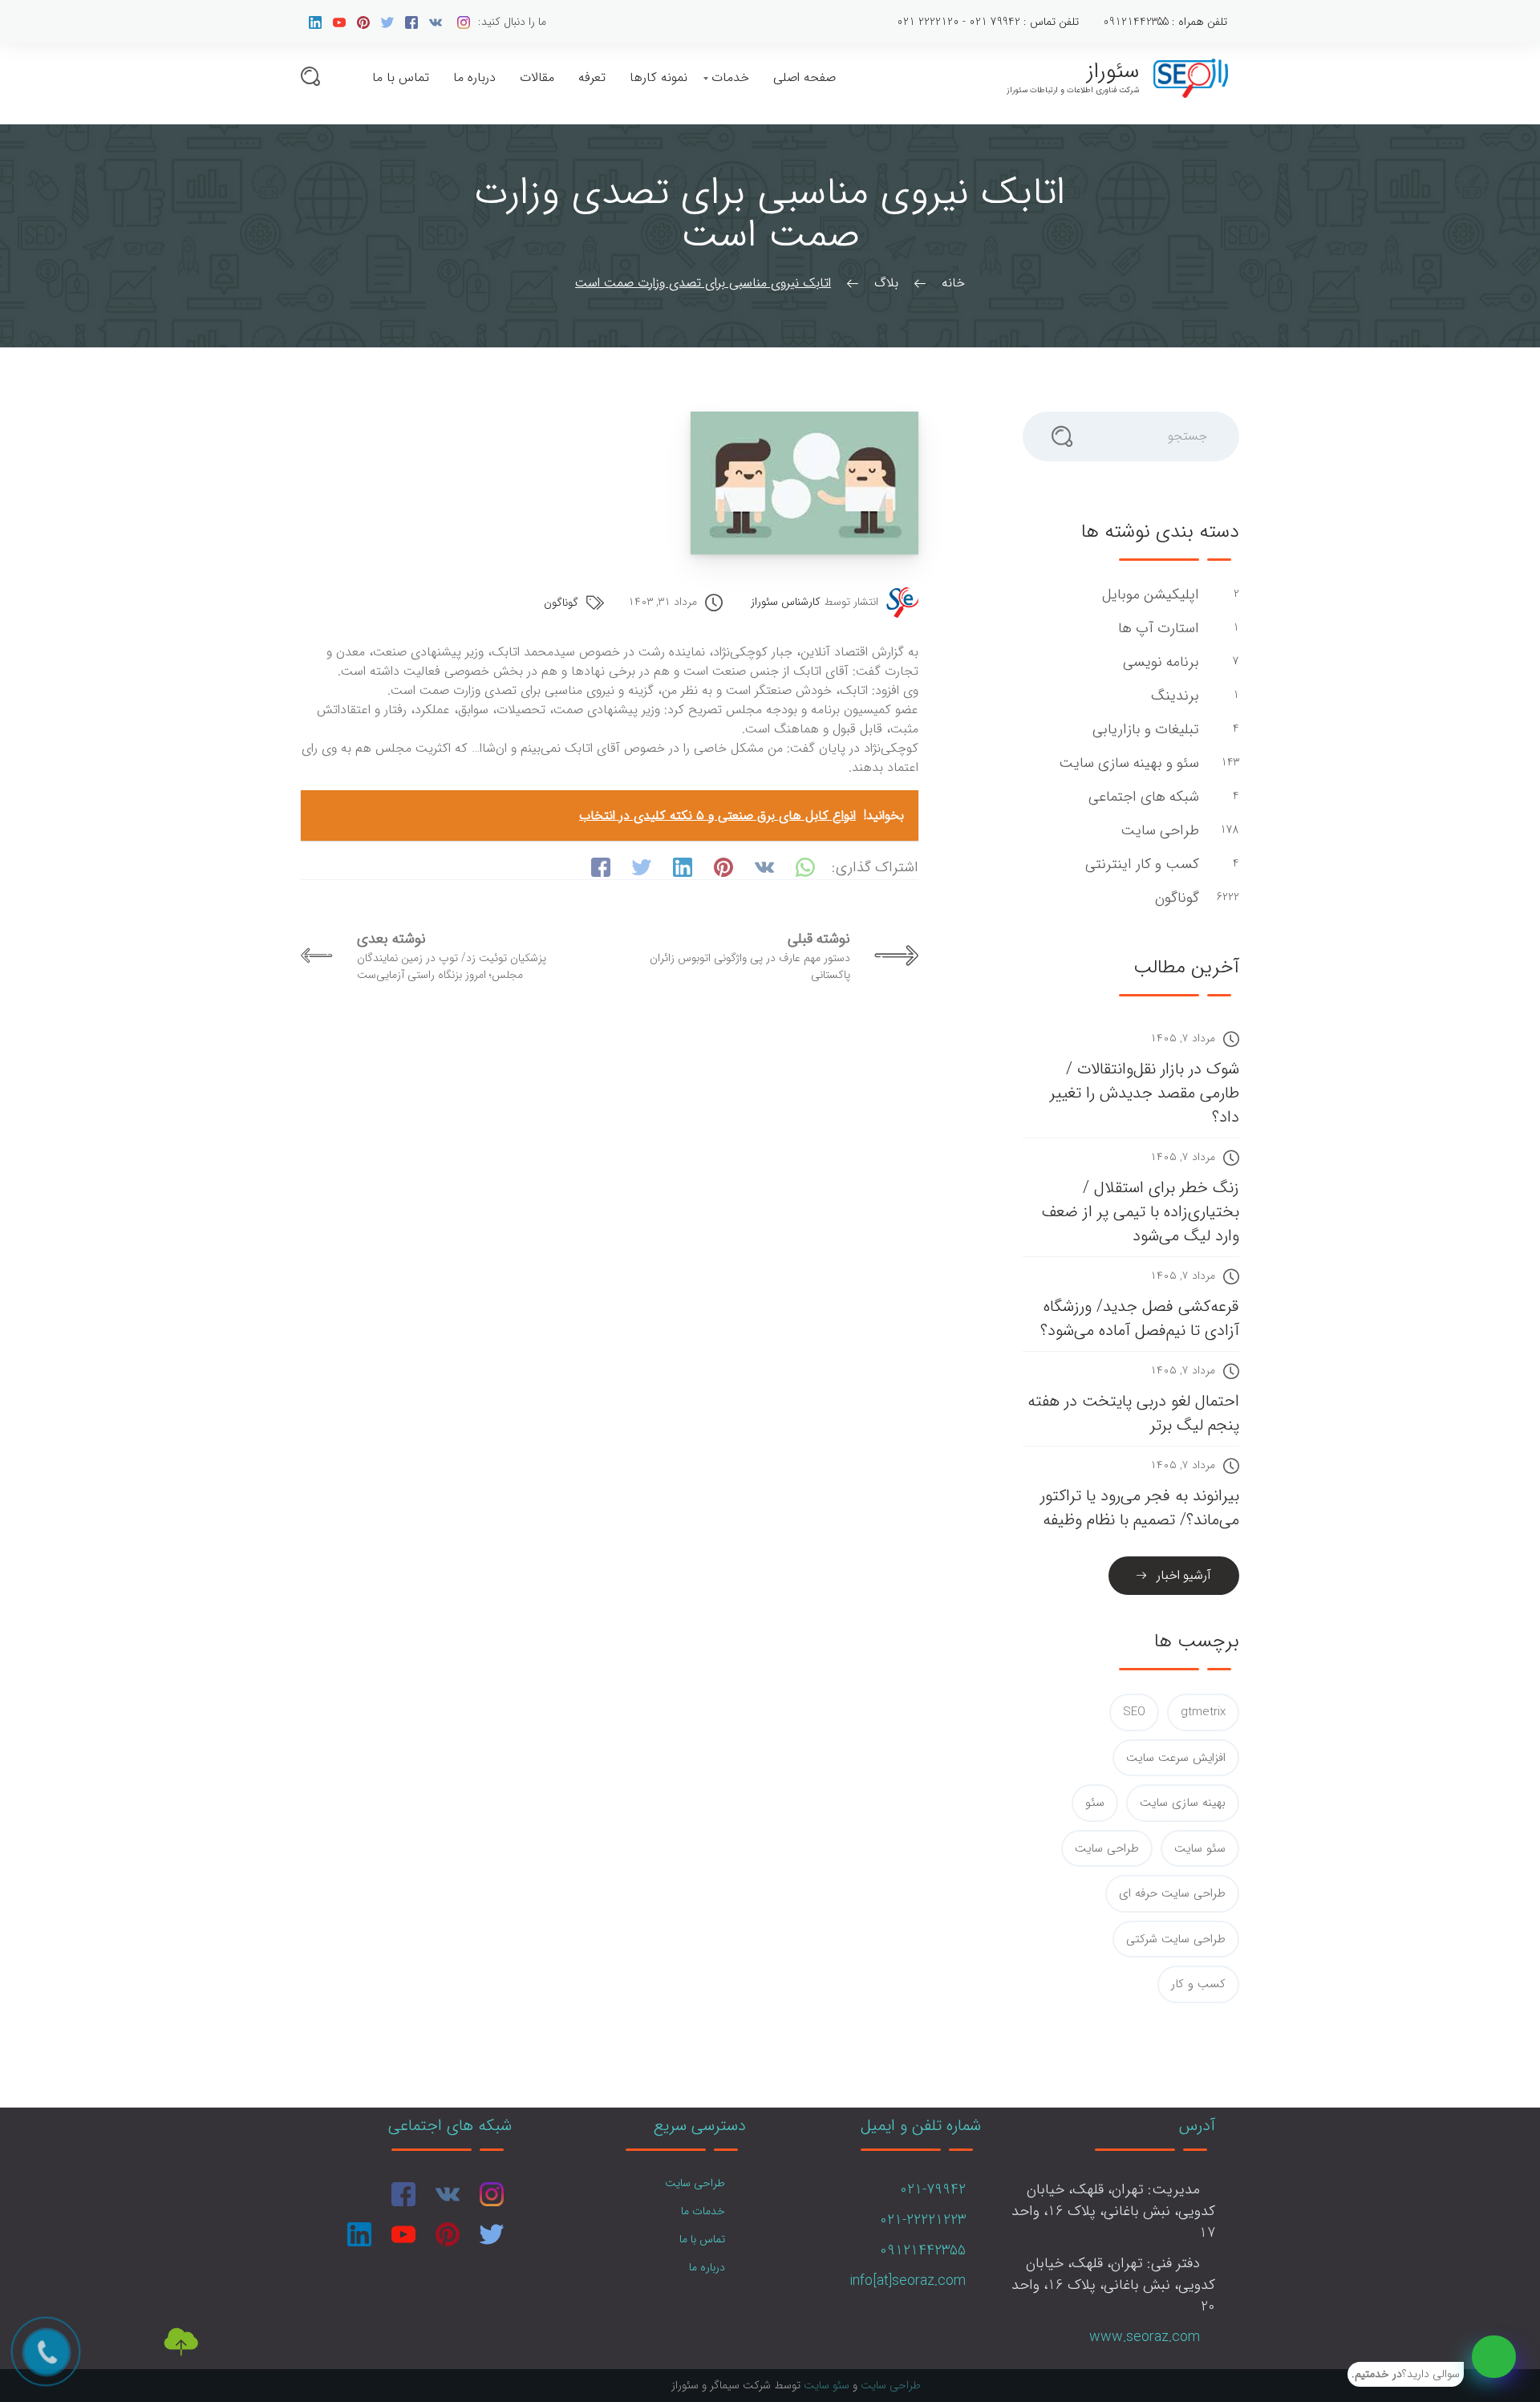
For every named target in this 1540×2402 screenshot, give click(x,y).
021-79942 (933, 2189)
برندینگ (1173, 696)
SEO (1134, 1712)
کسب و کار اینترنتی (1140, 864)
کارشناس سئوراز (786, 602)
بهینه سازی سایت (1183, 1803)
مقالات (537, 77)
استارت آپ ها (1157, 629)
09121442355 (923, 2250)
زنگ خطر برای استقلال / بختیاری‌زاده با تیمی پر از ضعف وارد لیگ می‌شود (1141, 1212)
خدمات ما (703, 2211)
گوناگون (561, 603)
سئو (1095, 1803)
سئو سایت (1200, 1848)
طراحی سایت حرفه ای (1172, 1893)
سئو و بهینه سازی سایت (1127, 763)
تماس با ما (401, 77)
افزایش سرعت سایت (1176, 1758)
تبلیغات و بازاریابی (1144, 730)
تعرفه (592, 77)
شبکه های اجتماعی (1142, 797)
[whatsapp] (1494, 2357)
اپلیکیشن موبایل (1149, 595)
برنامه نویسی (1159, 662)
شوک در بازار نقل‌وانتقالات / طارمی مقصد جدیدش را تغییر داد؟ (1145, 1093)
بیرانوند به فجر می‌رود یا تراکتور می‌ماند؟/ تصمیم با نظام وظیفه (1140, 1508)
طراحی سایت (1158, 831)
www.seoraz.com (1145, 2337)
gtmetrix (1203, 1712)
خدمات (730, 77)
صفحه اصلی (804, 77)
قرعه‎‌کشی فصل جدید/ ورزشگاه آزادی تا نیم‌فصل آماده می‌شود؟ (1140, 1319)
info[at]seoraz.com (908, 2281)
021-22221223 (923, 2220)
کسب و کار (1198, 1984)
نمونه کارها (659, 77)
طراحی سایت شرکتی (1176, 1939)
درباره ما (474, 77)
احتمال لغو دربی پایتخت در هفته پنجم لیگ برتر (1133, 1413)
